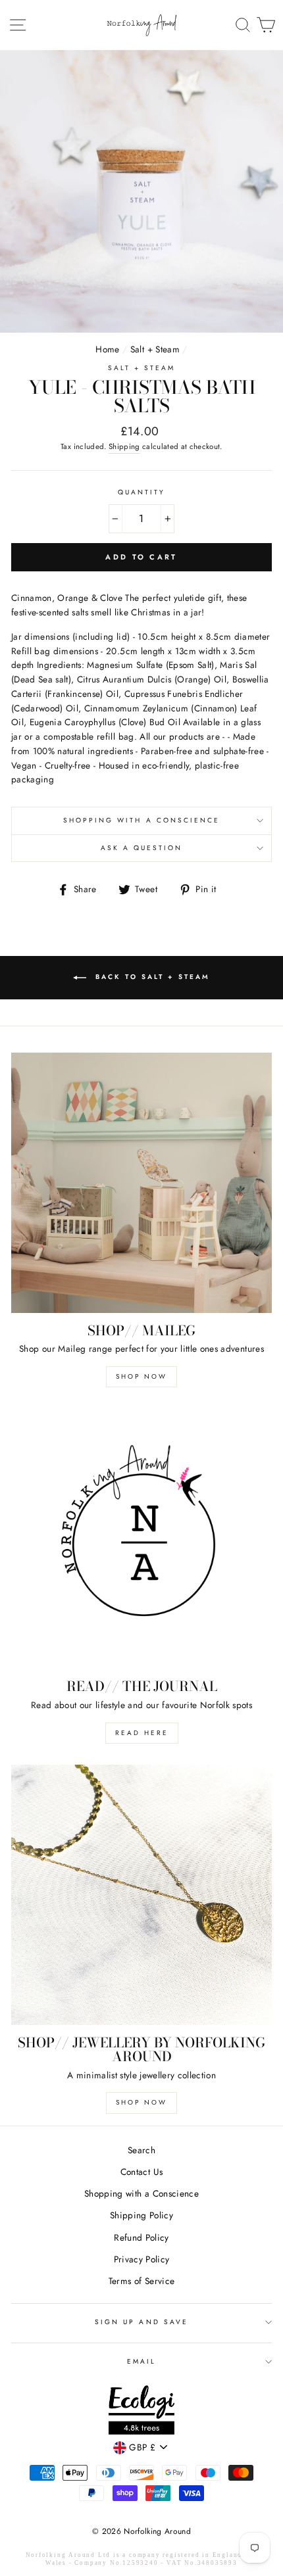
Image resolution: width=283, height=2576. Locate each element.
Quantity (141, 492)
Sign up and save (141, 2322)
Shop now (141, 2102)
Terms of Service (141, 2281)
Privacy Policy (142, 2259)
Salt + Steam (155, 349)
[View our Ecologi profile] (141, 2412)
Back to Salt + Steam (151, 977)
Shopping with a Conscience (142, 820)
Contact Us (141, 2172)
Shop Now (141, 1376)
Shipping (124, 446)
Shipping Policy (141, 2215)
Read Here (142, 1733)
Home (107, 349)
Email (141, 2361)
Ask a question (142, 848)
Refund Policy (141, 2237)
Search (141, 2150)
